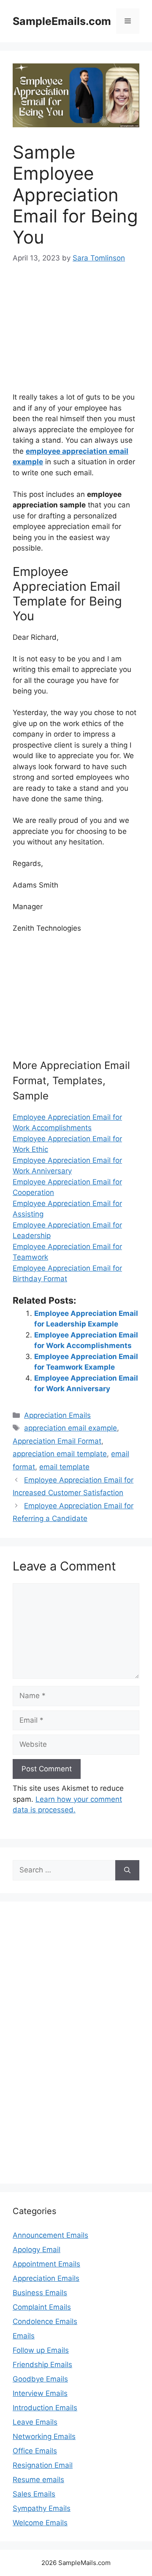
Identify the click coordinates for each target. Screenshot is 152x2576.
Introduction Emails (45, 2408)
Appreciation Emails (57, 1415)
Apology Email (37, 2250)
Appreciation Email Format (57, 1441)
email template (64, 1467)
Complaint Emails (42, 2307)
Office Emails (35, 2451)
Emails (24, 2336)
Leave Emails (35, 2422)
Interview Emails (40, 2393)
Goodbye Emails (40, 2379)
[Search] (127, 1870)
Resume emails (38, 2480)
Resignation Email (43, 2465)
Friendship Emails (42, 2365)
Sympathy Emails (42, 2508)
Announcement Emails (50, 2235)
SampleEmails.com (62, 21)
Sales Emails (34, 2494)
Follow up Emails (41, 2350)
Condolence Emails (45, 2321)
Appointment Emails (46, 2264)
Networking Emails (44, 2436)
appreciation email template (60, 1454)
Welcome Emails (40, 2523)
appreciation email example (71, 1428)
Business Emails (40, 2293)
